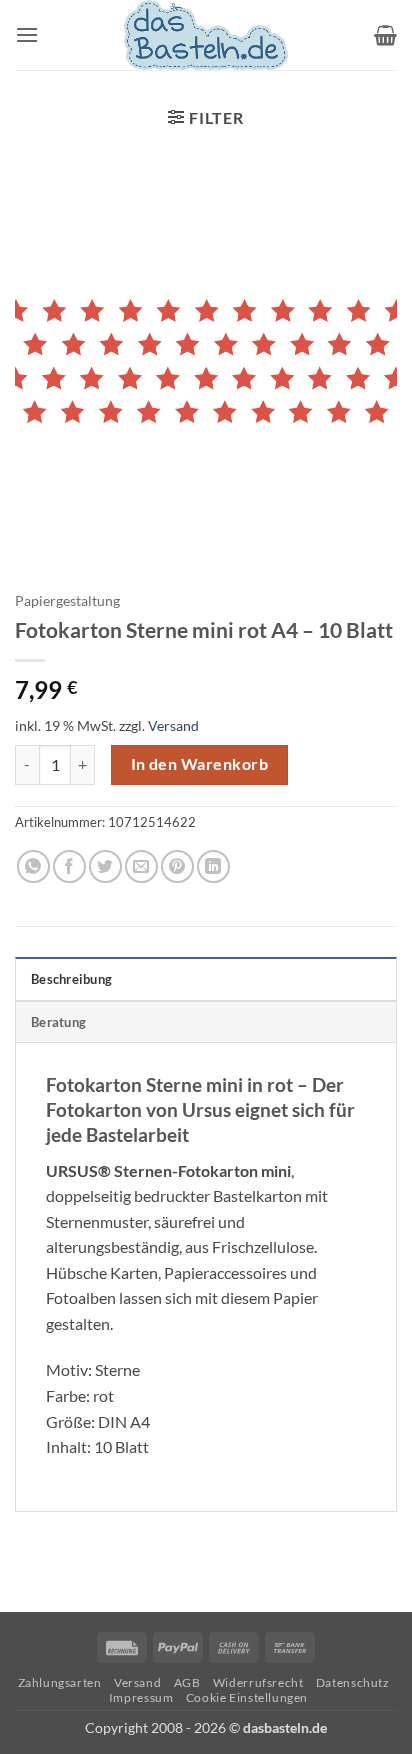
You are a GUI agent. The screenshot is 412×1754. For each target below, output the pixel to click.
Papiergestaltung (67, 601)
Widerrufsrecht (258, 1682)
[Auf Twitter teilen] (105, 866)
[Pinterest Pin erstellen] (177, 866)
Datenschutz (353, 1682)
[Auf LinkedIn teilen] (213, 866)
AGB (187, 1682)
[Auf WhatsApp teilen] (33, 866)
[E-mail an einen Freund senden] (141, 866)
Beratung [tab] (58, 1022)
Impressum (141, 1697)
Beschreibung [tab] (71, 979)
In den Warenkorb (199, 764)
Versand (173, 725)
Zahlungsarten (60, 1682)
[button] (27, 34)
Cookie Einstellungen (247, 1697)
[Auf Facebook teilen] (69, 866)
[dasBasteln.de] (206, 35)
